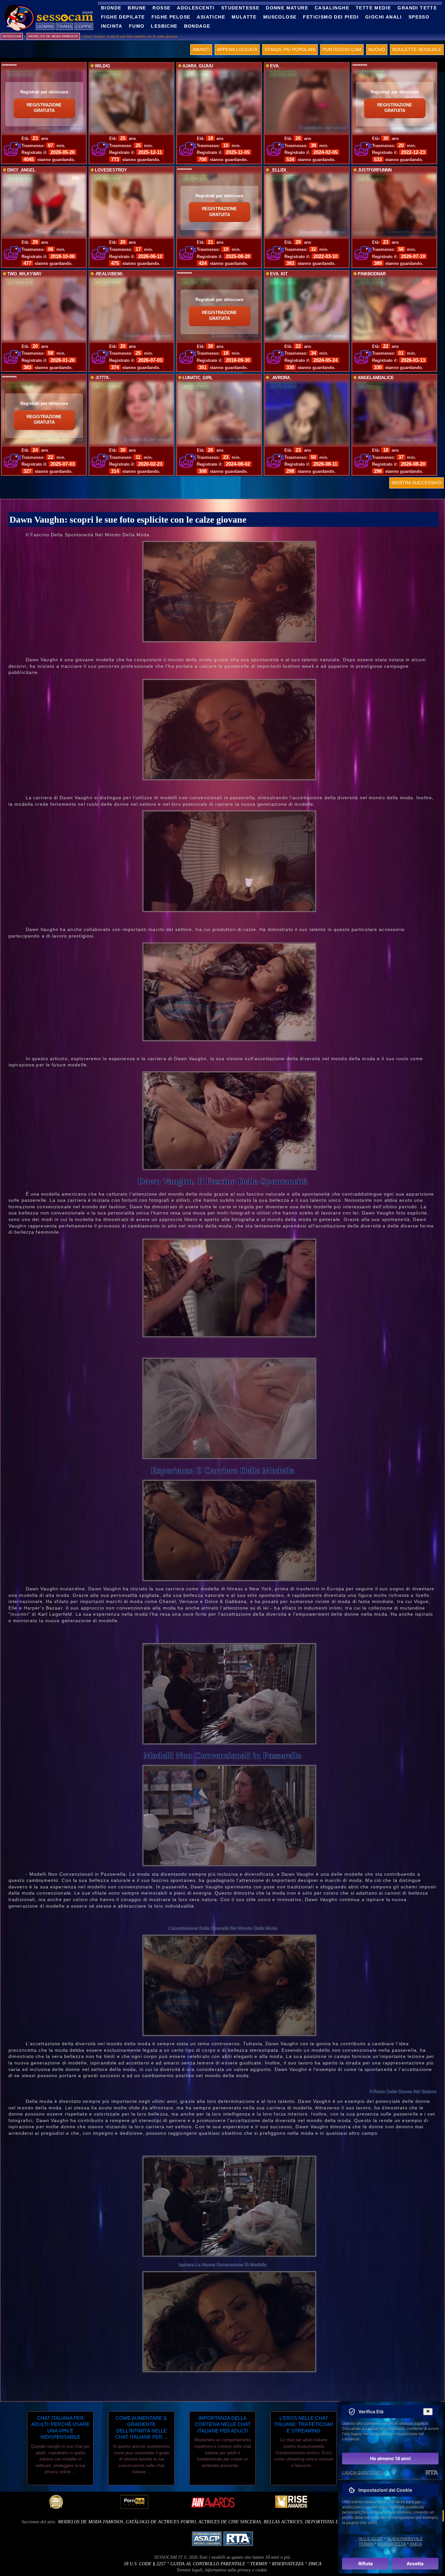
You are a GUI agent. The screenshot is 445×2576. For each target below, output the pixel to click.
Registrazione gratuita (44, 108)
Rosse (161, 8)
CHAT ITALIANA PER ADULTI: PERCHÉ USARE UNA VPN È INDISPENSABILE (60, 2428)
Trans (64, 26)
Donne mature (287, 8)
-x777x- (102, 378)
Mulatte (244, 17)
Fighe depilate (123, 17)
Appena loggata (237, 49)
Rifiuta (366, 2563)
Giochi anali (384, 17)
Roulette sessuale (417, 49)
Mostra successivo (416, 483)
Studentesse (240, 8)
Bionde (111, 8)
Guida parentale (405, 2539)
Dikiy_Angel (21, 170)
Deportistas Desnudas (332, 2522)
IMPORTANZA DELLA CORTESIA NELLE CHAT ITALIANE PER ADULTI (223, 2424)
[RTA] (432, 2473)
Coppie (84, 26)
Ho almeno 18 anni (390, 2458)
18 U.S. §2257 (371, 2539)
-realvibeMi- (109, 274)
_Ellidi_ (279, 170)
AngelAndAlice (376, 378)
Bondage (197, 26)
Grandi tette (417, 8)
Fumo (137, 26)
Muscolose (280, 17)
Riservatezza (288, 2564)
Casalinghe (332, 8)
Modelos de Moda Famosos (91, 2522)
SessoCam (12, 36)
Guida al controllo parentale (208, 2564)
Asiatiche (211, 17)
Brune (137, 8)
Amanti (201, 49)
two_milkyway (24, 274)
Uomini (45, 26)
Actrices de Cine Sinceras (230, 2522)
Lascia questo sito (363, 2472)
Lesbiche (164, 26)
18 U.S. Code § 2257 (145, 2564)
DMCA (315, 2564)
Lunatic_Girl (198, 378)
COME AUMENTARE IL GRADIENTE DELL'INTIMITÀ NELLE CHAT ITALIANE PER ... (141, 2428)
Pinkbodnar (372, 274)
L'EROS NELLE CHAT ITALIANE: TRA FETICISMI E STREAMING (304, 2424)
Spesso (419, 17)
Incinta (112, 26)
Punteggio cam (342, 49)
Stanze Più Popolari (290, 49)
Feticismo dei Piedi (331, 17)
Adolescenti (196, 8)
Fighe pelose (171, 17)
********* (9, 66)
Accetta (415, 2563)
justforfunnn (375, 170)
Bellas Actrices (283, 2522)
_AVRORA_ (281, 378)
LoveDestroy (111, 170)
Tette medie (373, 8)
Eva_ (275, 66)
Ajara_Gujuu (198, 66)
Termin (259, 2564)
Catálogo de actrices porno (161, 2522)
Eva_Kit (279, 274)
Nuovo (377, 49)
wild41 (102, 66)
